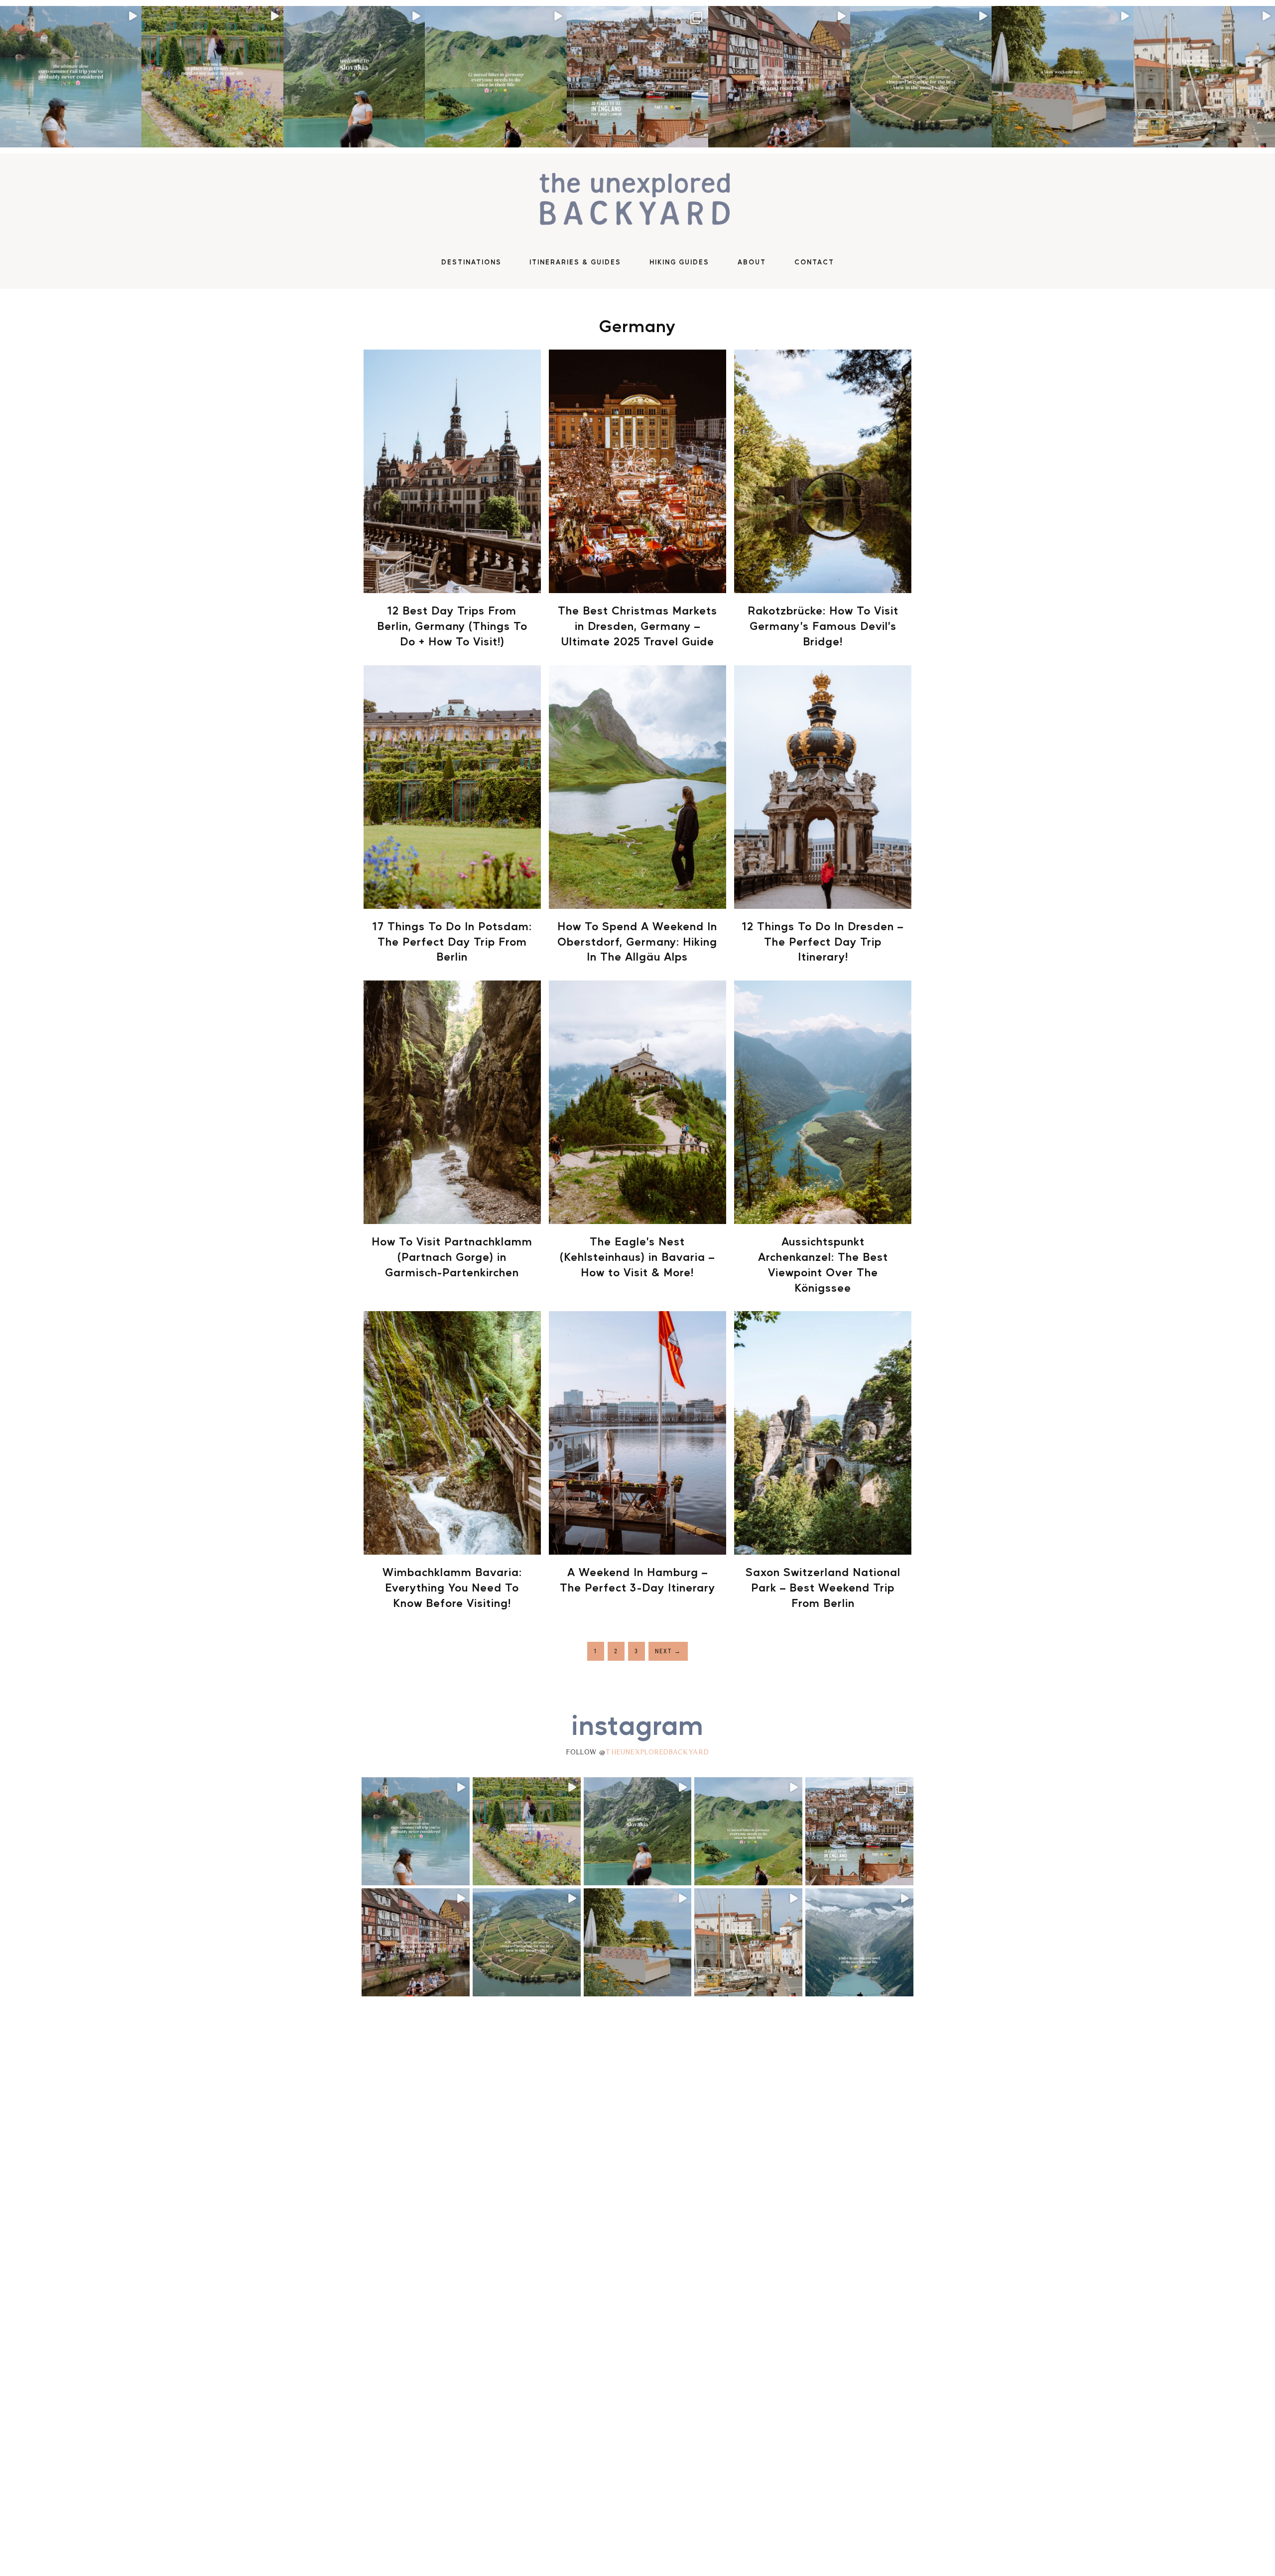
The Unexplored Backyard (637, 201)
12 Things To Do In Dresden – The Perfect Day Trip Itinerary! (823, 941)
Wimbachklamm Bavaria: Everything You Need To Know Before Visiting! (452, 1587)
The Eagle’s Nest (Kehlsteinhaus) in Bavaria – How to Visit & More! (637, 1256)
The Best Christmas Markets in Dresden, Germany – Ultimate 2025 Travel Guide (637, 625)
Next (668, 1651)
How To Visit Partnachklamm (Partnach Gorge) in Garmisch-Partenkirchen (452, 1256)
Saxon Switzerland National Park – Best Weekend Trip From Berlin (823, 1587)
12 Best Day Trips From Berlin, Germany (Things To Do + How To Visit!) (452, 625)
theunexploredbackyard (657, 1752)
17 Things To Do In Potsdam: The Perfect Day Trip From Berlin (452, 941)
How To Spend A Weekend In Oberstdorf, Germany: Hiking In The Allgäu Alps (637, 941)
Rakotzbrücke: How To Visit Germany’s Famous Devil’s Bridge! (823, 625)
